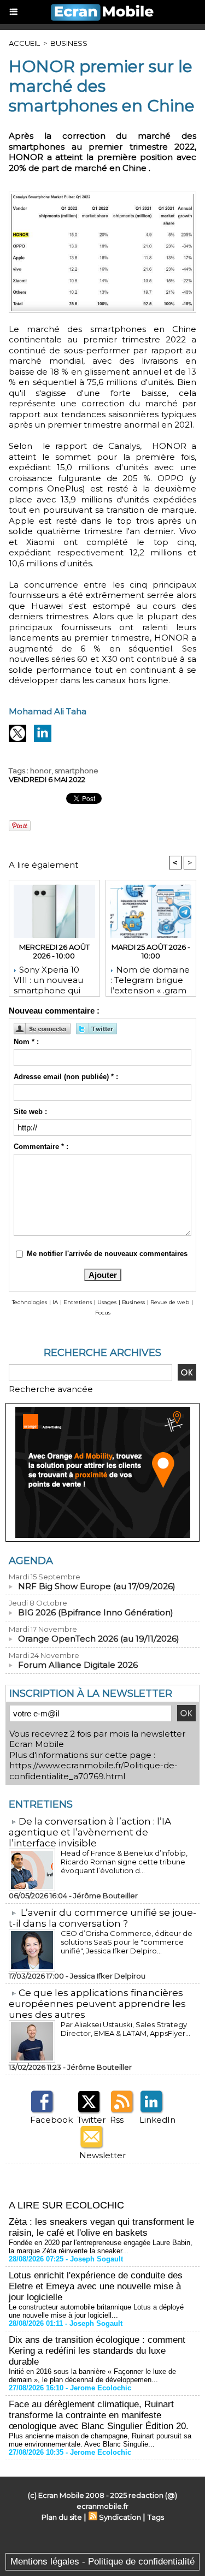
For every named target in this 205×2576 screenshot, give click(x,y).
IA (55, 1302)
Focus (103, 1313)
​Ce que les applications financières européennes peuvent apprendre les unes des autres (97, 2004)
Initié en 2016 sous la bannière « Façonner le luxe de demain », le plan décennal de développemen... (92, 2376)
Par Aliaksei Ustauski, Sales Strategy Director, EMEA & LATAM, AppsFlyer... (125, 2029)
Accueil (24, 43)
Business (69, 43)
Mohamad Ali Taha (48, 711)
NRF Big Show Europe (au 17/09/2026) (97, 1586)
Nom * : (26, 1042)
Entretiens (78, 1302)
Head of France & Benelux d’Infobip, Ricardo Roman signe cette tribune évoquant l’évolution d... (124, 1862)
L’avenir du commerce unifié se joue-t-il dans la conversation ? (102, 1918)
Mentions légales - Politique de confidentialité (102, 2562)
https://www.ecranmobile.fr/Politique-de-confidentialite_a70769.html (93, 1771)
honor (41, 771)
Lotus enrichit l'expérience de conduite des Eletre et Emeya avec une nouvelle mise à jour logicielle (96, 2286)
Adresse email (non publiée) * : (66, 1077)
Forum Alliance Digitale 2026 (78, 1665)
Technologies (30, 1302)
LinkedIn (157, 2120)
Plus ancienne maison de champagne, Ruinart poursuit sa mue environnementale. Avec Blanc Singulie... (100, 2440)
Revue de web (170, 1302)
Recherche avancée (51, 1389)
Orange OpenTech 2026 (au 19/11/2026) (99, 1639)
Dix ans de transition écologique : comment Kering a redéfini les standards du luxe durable (97, 2351)
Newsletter (102, 2155)
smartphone (77, 771)
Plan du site (62, 2517)
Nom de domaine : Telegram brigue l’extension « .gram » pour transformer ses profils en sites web (150, 978)
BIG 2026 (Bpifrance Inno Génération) (96, 1612)
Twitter (91, 2120)
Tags (156, 2517)
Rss (117, 2120)
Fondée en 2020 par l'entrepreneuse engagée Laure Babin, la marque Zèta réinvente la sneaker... (101, 2247)
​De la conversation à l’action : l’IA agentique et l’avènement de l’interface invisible (90, 1832)
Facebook (51, 2120)
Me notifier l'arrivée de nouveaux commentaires (107, 1254)
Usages (107, 1302)
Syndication (120, 2517)
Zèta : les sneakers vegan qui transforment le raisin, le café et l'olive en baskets (101, 2227)
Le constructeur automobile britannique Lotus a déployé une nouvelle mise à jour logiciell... (96, 2311)
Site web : (30, 1112)
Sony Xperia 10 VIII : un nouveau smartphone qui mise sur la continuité (48, 978)
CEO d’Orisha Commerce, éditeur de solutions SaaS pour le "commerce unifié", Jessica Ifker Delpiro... (127, 1942)
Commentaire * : (41, 1147)
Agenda (31, 1561)
